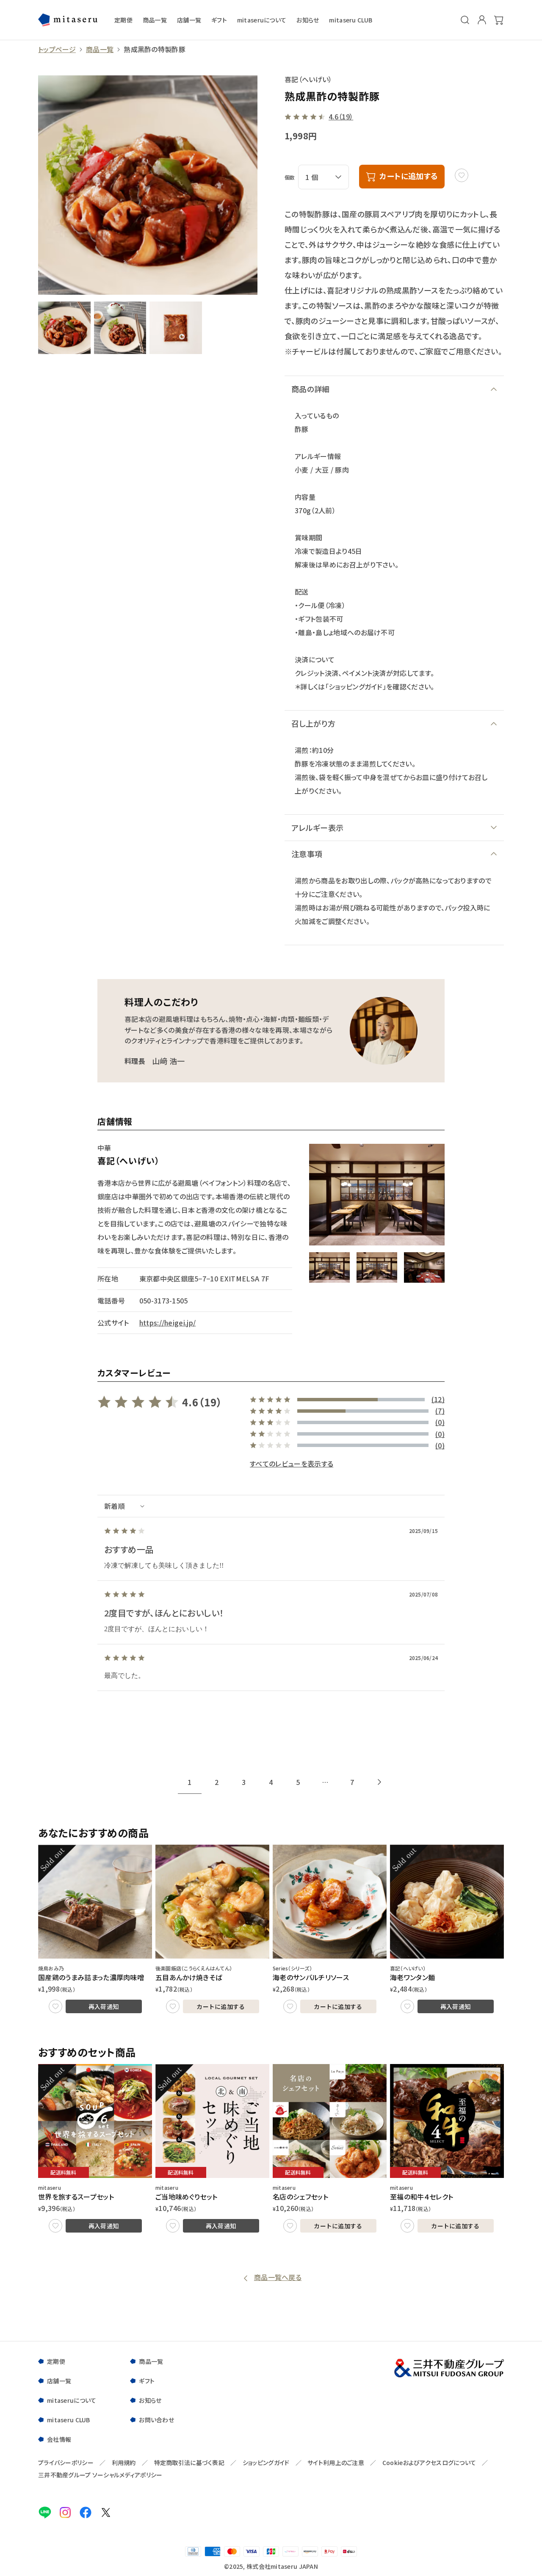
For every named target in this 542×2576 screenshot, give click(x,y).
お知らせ (308, 20)
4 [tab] (271, 1782)
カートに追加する (221, 2006)
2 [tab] (217, 1782)
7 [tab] (352, 1782)
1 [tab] (189, 1782)
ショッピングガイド (266, 2463)
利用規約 (124, 2463)
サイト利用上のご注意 (336, 2463)
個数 (290, 177)
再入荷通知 (104, 2006)
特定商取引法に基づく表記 (189, 2463)
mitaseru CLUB (351, 20)
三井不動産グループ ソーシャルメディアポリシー (100, 2475)
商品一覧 (155, 20)
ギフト (219, 20)
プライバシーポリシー (66, 2463)
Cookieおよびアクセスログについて (429, 2463)
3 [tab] (244, 1782)
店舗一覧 (189, 20)
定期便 (123, 20)
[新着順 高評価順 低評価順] (271, 1506)
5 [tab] (298, 1782)
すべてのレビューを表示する (292, 1464)
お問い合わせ (156, 2420)
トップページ (57, 49)
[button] (329, 1267)
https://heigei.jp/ (168, 1323)
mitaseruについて (262, 20)
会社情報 (59, 2439)
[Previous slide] (163, 1782)
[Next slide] (379, 1782)
